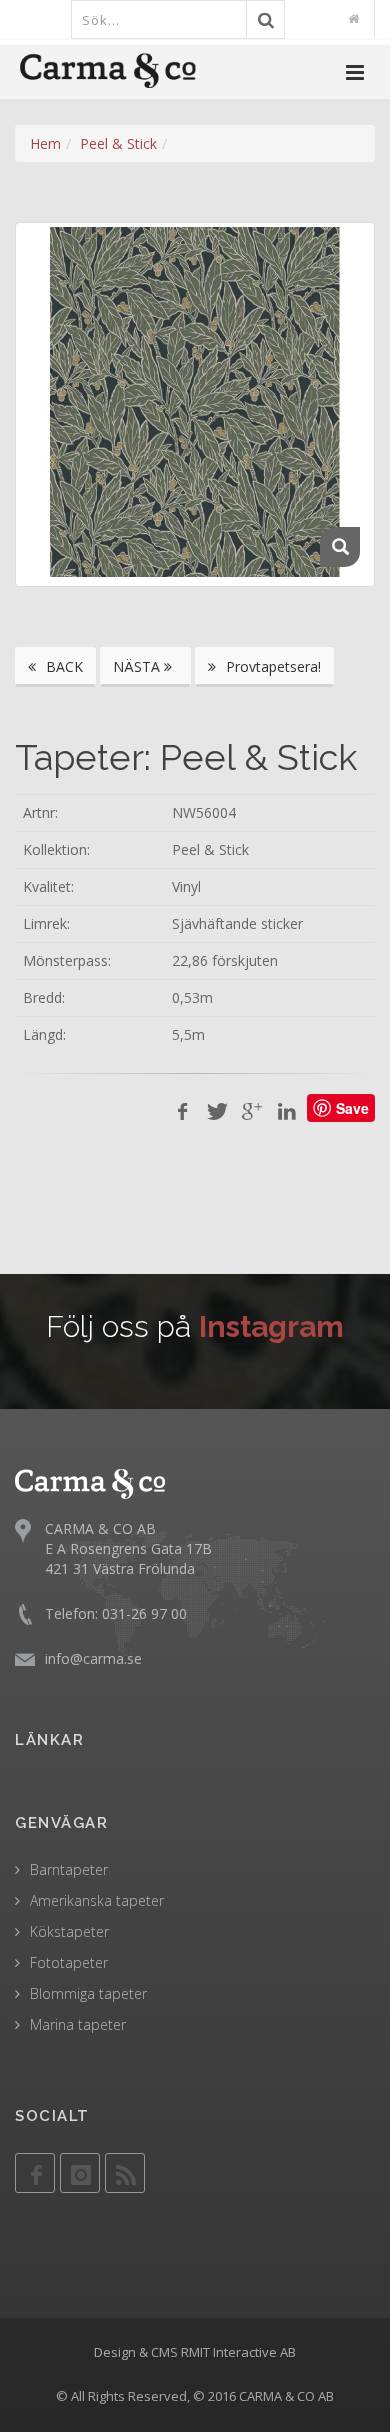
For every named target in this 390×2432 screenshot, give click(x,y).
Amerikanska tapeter (97, 1900)
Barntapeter (69, 1869)
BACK (62, 666)
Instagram (271, 1326)
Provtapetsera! (271, 666)
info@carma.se (93, 1658)
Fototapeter (69, 1962)
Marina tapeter (78, 2024)
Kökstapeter (69, 1931)
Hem (45, 143)
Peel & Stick (118, 143)
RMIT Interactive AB (238, 2352)
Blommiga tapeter (88, 1993)
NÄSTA (138, 666)
